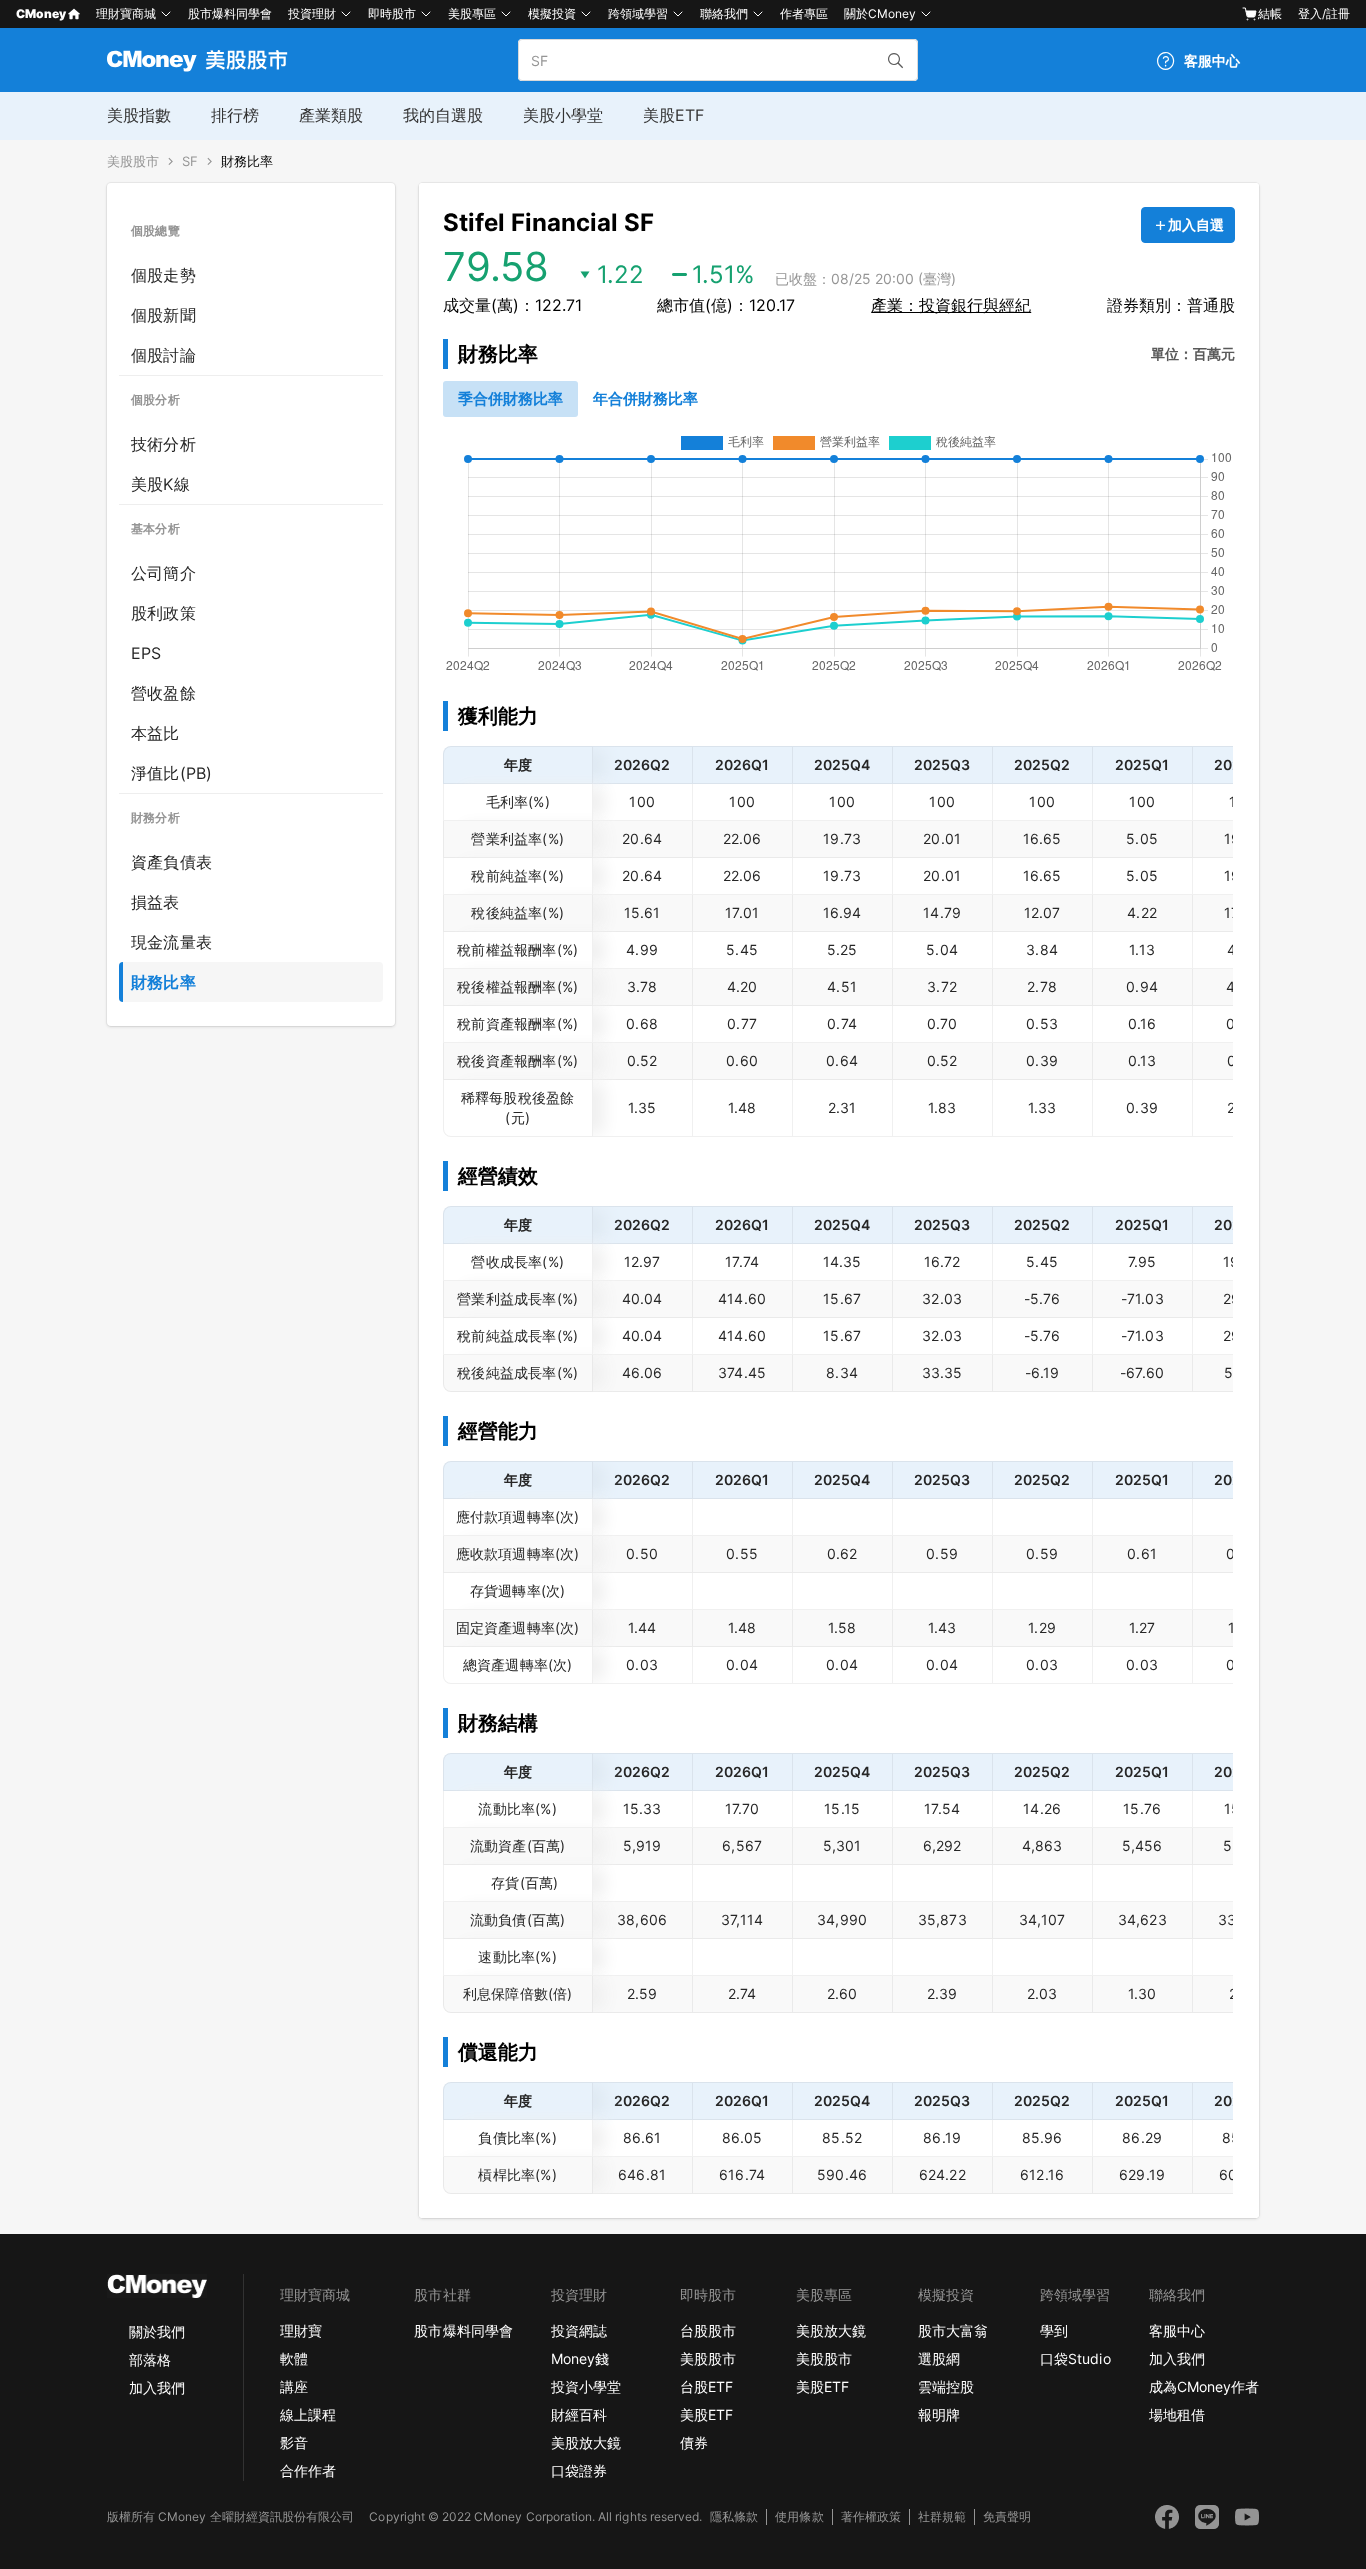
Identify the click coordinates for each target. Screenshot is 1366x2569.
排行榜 (235, 115)
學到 (1054, 2330)
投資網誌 (579, 2330)
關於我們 (157, 2331)
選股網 (939, 2358)
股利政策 (163, 613)
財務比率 (247, 161)
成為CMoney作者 (1204, 2386)
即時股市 (392, 13)
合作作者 (308, 2470)
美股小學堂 (563, 115)
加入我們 (157, 2387)
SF (190, 161)
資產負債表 (171, 862)
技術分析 (163, 444)
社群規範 (942, 2516)
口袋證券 (579, 2470)
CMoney (41, 13)
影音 (294, 2442)
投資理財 (312, 13)
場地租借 (1177, 2414)
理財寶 (301, 2330)
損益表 (155, 902)
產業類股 (331, 115)
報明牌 (939, 2414)
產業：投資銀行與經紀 (951, 305)
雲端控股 (946, 2386)
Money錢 (580, 2358)
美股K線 (160, 484)
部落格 (150, 2359)
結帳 (1270, 13)
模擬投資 (552, 13)
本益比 (155, 733)
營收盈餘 (163, 693)
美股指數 (139, 115)
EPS (146, 653)
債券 (694, 2442)
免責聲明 (1007, 2516)
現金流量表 (171, 942)
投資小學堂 (586, 2386)
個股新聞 (163, 315)
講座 (294, 2386)
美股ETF (673, 115)
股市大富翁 (953, 2330)
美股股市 (133, 161)
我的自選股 (443, 115)
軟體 (294, 2358)
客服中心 (1177, 2330)
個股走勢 (163, 275)
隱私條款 (734, 2516)
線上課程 (308, 2414)
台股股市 (708, 2330)
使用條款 (799, 2516)
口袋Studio (1075, 2358)
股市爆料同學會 (230, 13)
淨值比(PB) (171, 773)
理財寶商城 (126, 13)
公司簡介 (163, 573)
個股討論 (163, 355)
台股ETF (706, 2386)
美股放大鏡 (586, 2442)
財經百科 (579, 2414)
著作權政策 (871, 2516)
